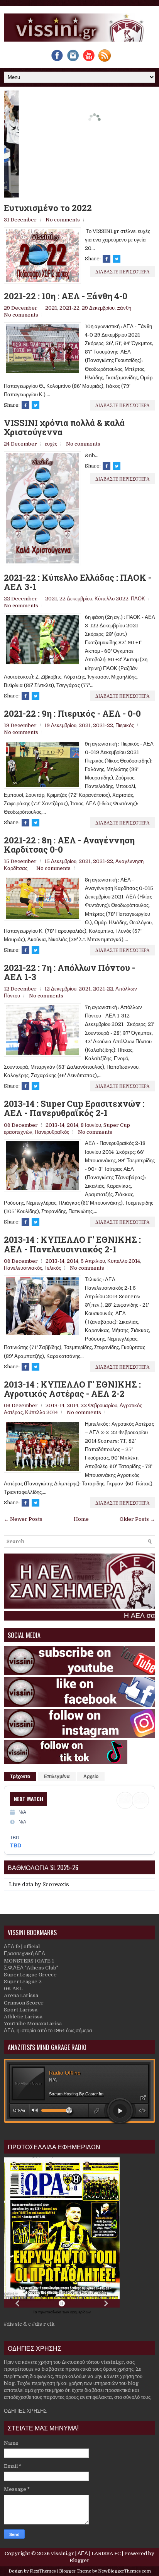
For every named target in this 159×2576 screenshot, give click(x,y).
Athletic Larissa (23, 2017)
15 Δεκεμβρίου (60, 861)
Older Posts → (137, 1519)
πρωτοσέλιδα (50, 2312)
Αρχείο (91, 1777)
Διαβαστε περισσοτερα (123, 271)
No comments (63, 220)
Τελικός (53, 1268)
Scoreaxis (56, 1884)
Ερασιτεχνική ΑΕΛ (25, 1953)
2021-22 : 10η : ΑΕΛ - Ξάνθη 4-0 (66, 296)
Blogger (79, 2560)
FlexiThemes (43, 2571)
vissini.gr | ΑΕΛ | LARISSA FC (86, 2553)
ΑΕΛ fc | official (22, 1947)
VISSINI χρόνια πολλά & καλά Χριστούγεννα (64, 427)
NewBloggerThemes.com (124, 2571)
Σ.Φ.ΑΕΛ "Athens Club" (31, 1968)
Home (81, 1519)
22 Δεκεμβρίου (76, 599)
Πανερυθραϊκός (52, 1132)
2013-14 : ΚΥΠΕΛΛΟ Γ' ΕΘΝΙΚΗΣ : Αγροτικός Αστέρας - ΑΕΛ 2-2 (72, 1389)
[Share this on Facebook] (107, 259)
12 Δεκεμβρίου (60, 989)
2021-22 (69, 308)
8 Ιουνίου (91, 1125)
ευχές (51, 444)
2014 (73, 1125)
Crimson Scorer (24, 2003)
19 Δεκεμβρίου (60, 725)
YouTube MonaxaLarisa (33, 2024)
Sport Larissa (21, 2010)
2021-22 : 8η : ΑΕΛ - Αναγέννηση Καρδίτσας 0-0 (69, 845)
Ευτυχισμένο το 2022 (48, 208)
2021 (51, 308)
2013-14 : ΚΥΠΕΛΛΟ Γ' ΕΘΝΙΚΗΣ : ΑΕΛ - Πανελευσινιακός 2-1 (72, 1244)
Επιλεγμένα (57, 1777)
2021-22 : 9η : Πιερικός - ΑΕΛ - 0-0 (72, 714)
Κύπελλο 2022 (112, 599)
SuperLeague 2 (23, 1982)
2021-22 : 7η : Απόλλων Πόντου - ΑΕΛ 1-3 (69, 972)
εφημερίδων (80, 2312)
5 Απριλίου (93, 1261)
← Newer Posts (23, 1519)
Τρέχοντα (20, 1777)
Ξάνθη (124, 308)
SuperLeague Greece (30, 1975)
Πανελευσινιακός (23, 1268)
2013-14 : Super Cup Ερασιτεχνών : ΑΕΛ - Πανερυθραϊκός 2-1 (74, 1108)
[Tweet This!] (117, 259)
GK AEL (13, 1989)
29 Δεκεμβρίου (98, 308)
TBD (16, 1845)
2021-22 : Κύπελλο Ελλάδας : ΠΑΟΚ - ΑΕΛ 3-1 (78, 582)
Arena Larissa (21, 1995)
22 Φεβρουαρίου (99, 1405)
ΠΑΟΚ (138, 599)
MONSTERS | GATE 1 (29, 1961)
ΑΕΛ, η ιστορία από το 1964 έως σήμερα (48, 2030)
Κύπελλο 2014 (124, 1261)
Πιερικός (125, 725)
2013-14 (55, 1125)
